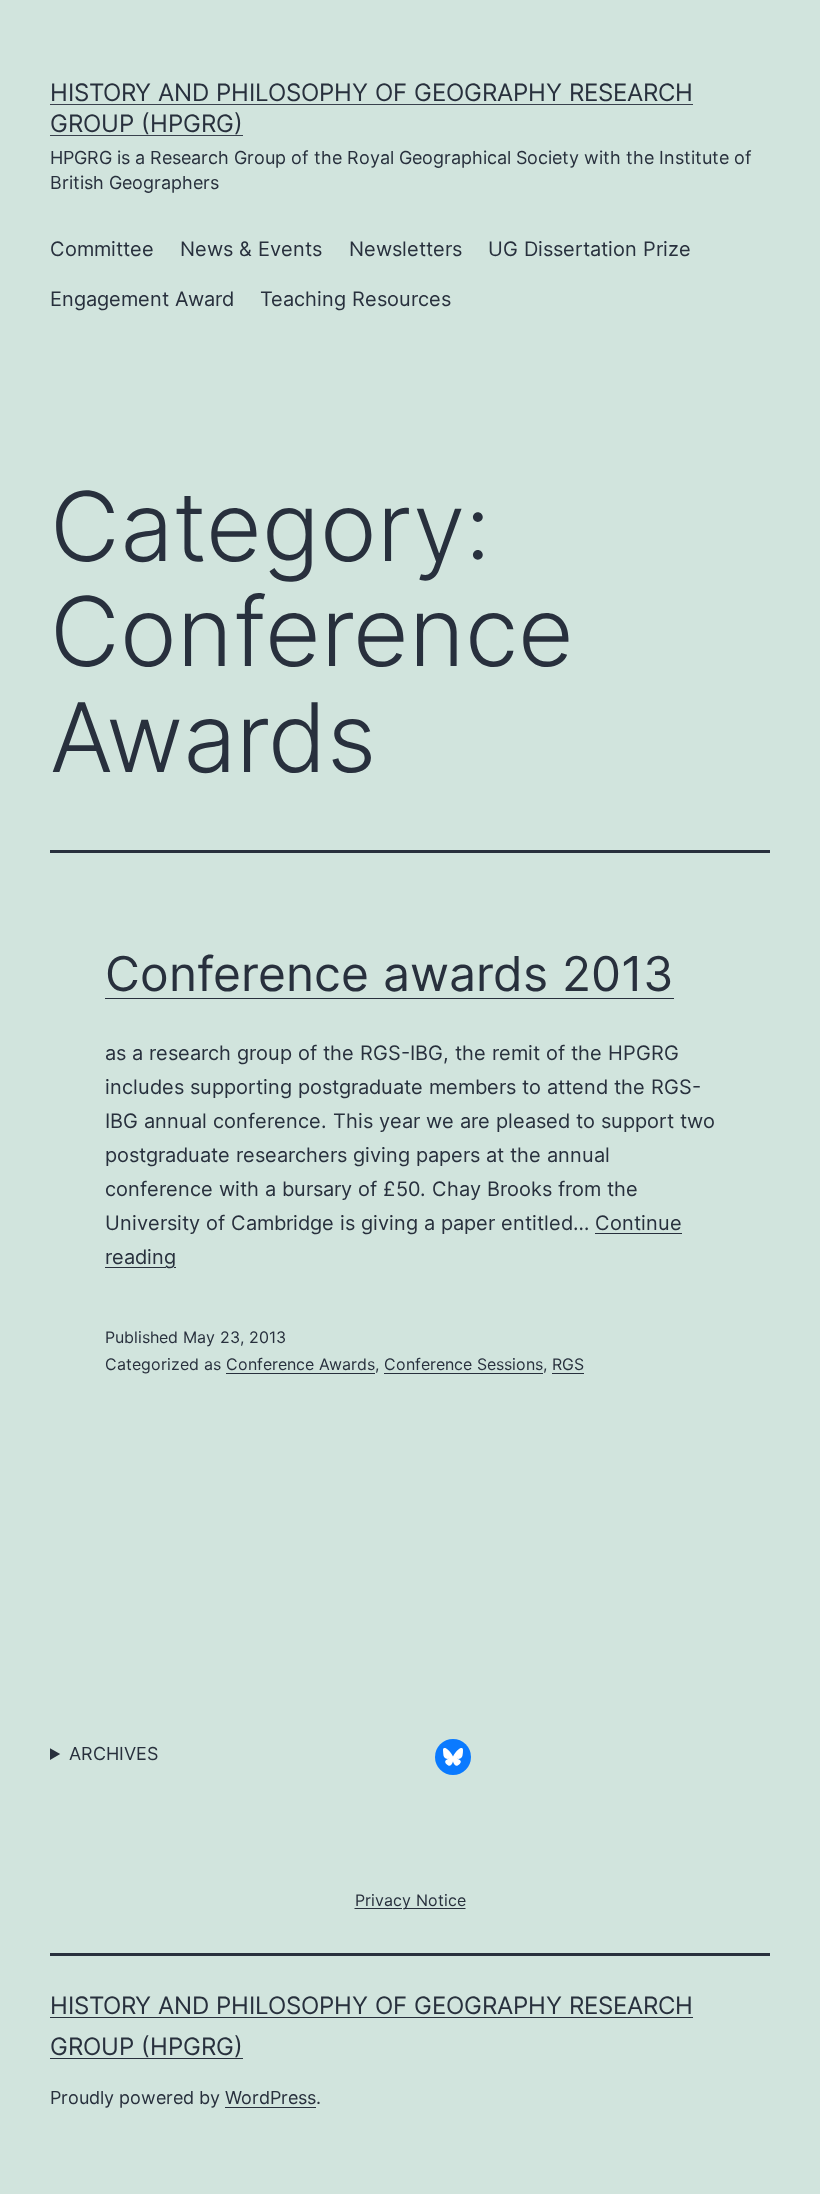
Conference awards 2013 (389, 973)
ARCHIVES (113, 1753)
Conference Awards (300, 1364)
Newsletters (405, 249)
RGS (568, 1364)
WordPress (270, 2097)
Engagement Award (142, 299)
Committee (102, 249)
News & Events (251, 249)
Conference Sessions (463, 1364)
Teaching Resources (355, 299)
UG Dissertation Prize (589, 249)
